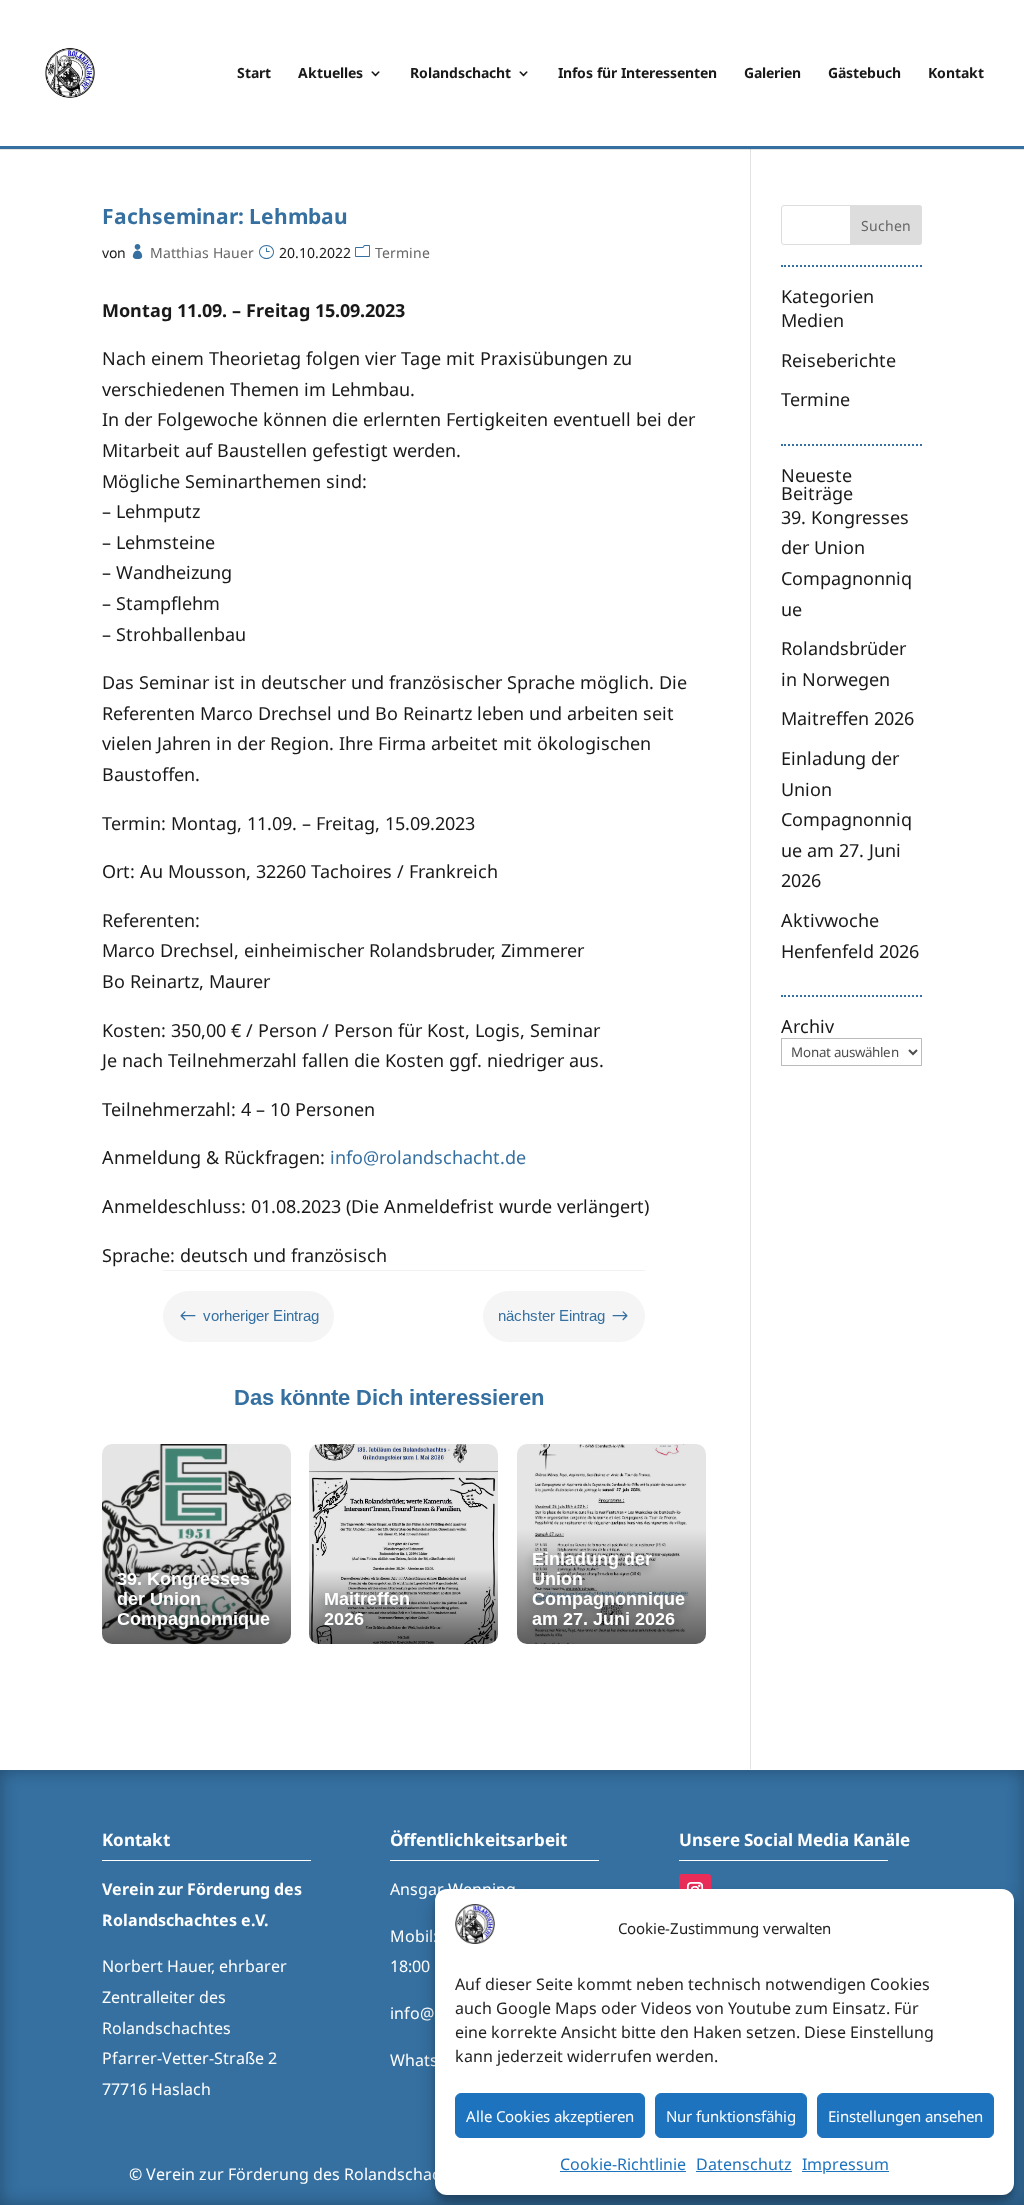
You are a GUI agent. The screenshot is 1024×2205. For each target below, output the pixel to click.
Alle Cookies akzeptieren (550, 2116)
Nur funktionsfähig (731, 2116)
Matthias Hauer (202, 252)
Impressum (845, 2164)
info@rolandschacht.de (428, 1157)
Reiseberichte (838, 360)
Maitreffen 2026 (847, 718)
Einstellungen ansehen (905, 2116)
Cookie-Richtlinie (623, 2164)
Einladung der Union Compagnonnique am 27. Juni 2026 (846, 819)
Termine (402, 252)
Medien (812, 320)
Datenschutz (744, 2164)
